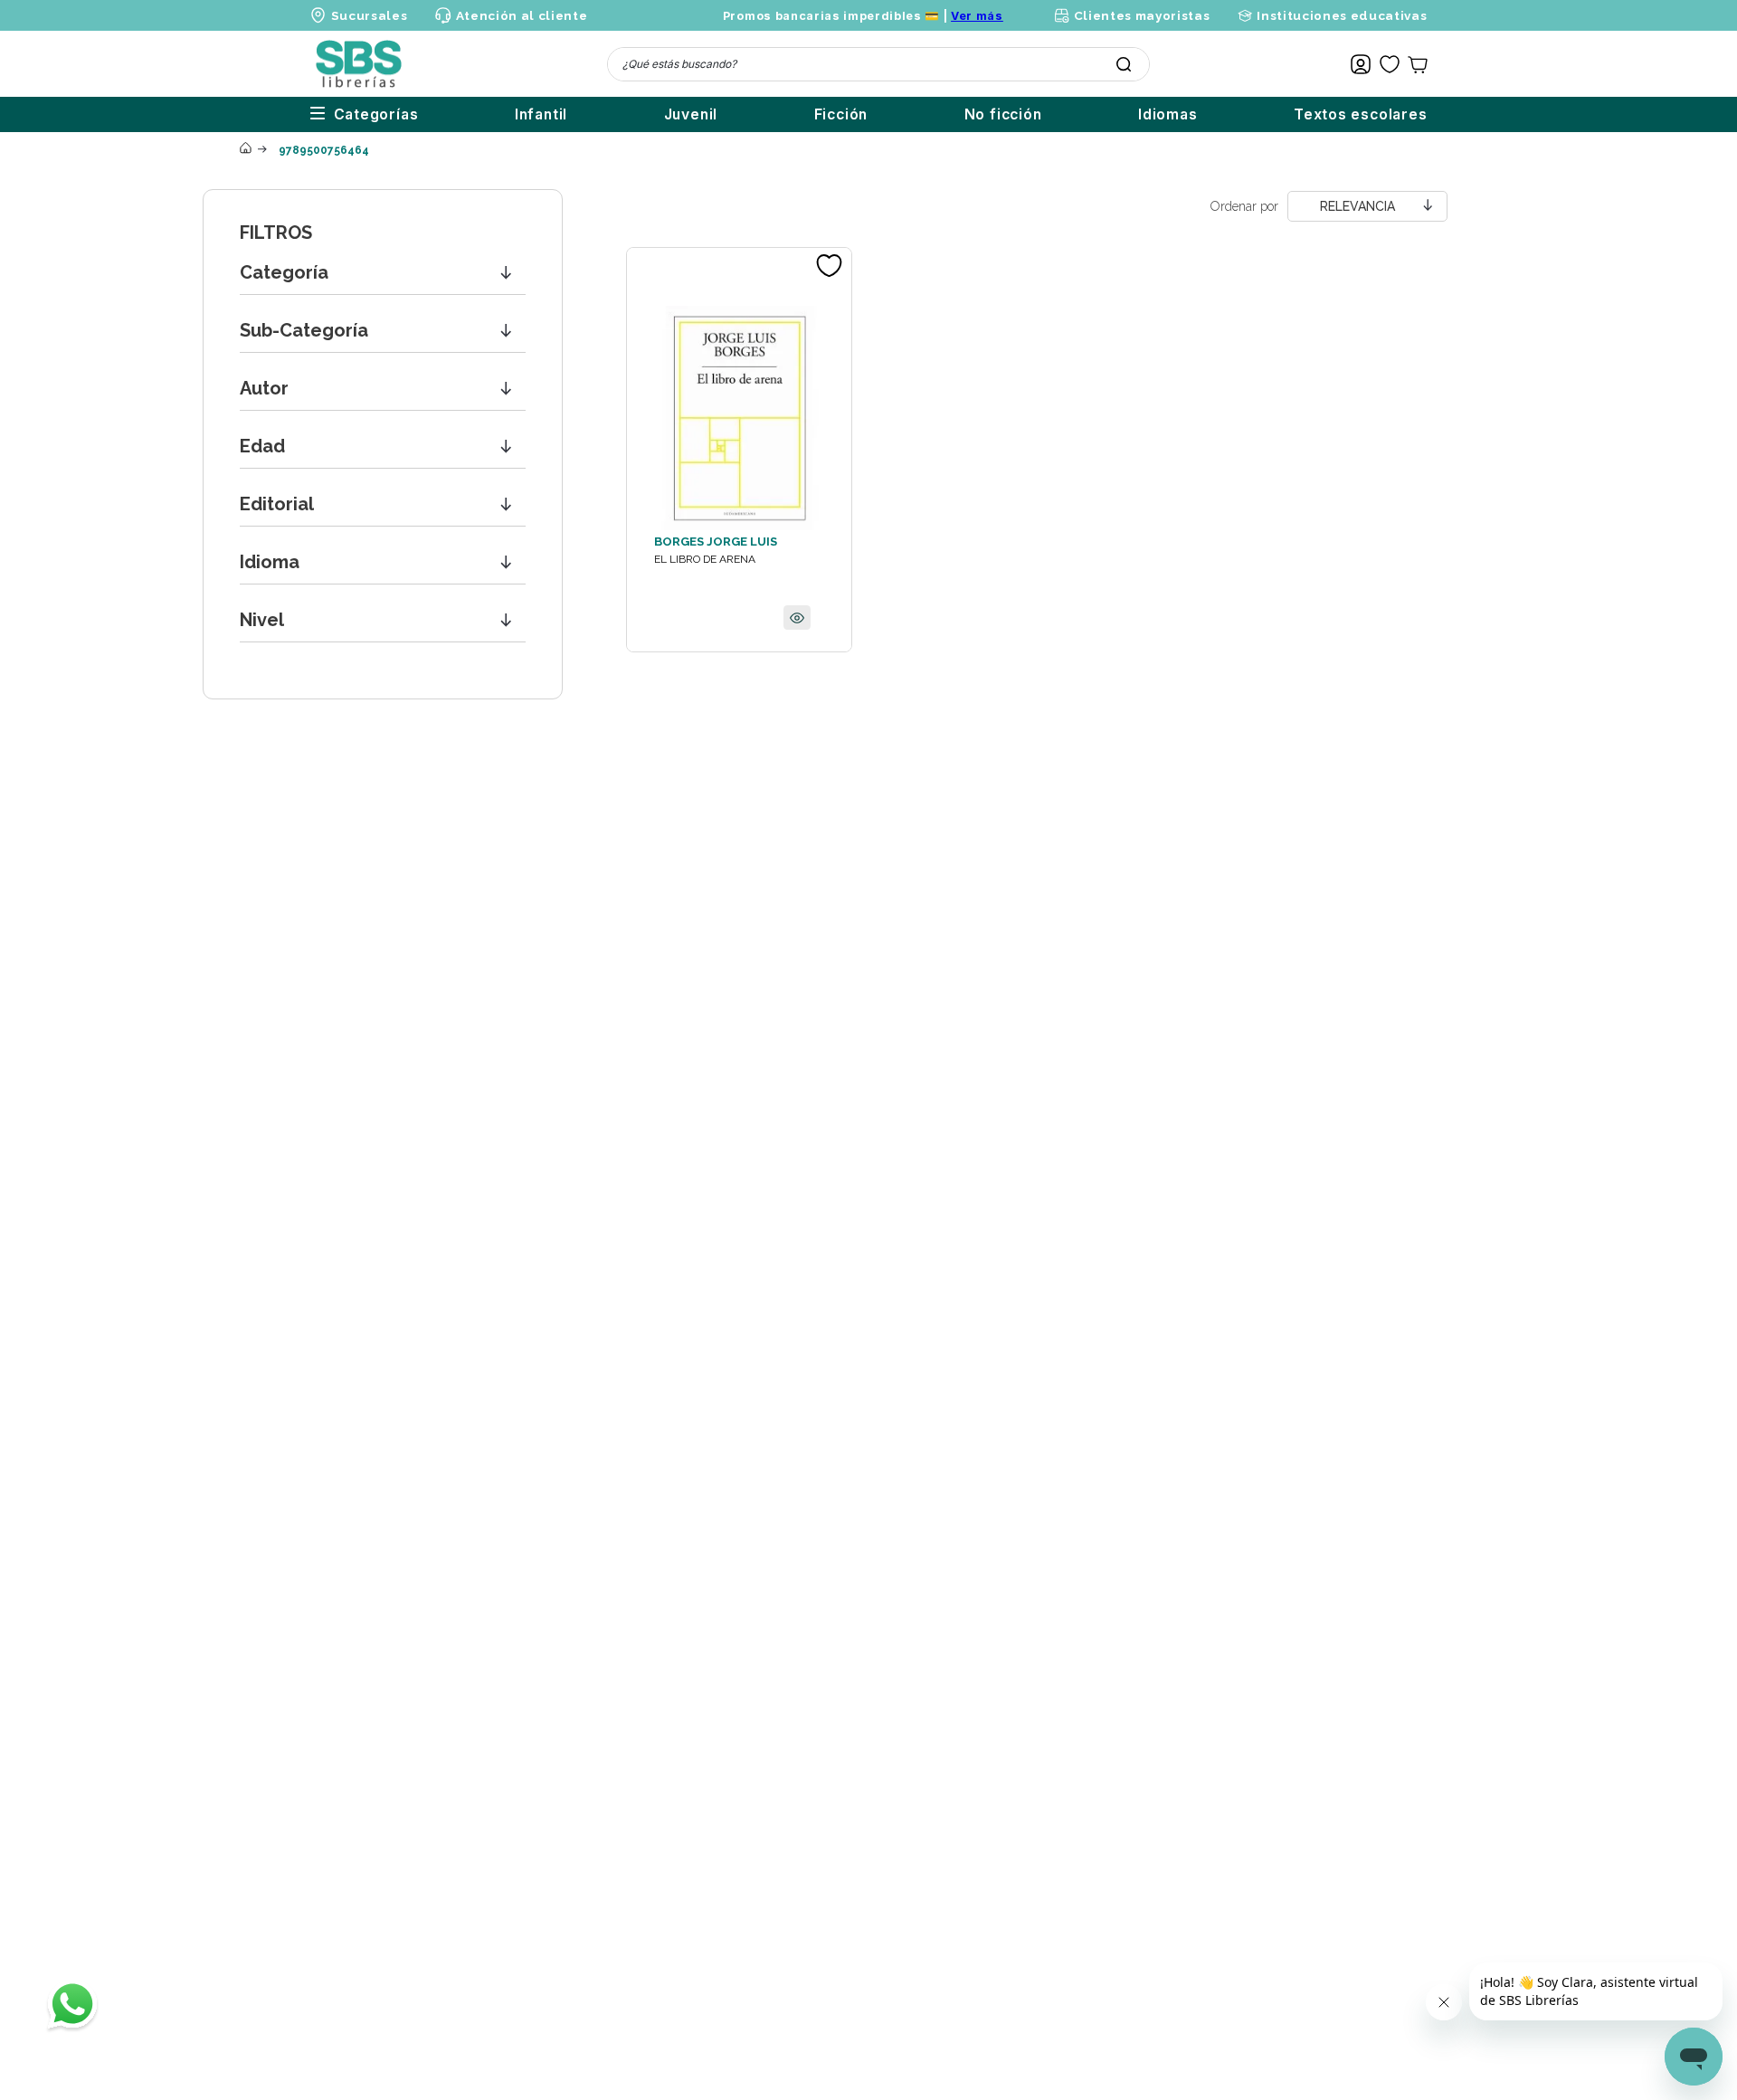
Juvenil (691, 114)
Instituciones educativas (1342, 15)
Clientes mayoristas (1142, 15)
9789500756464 (324, 150)
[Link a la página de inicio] (245, 149)
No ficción (1003, 114)
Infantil (541, 114)
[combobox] (878, 64)
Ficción (841, 114)
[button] (383, 273)
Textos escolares (1361, 114)
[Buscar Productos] (1124, 64)
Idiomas (1168, 114)
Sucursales (370, 15)
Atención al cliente (522, 15)
